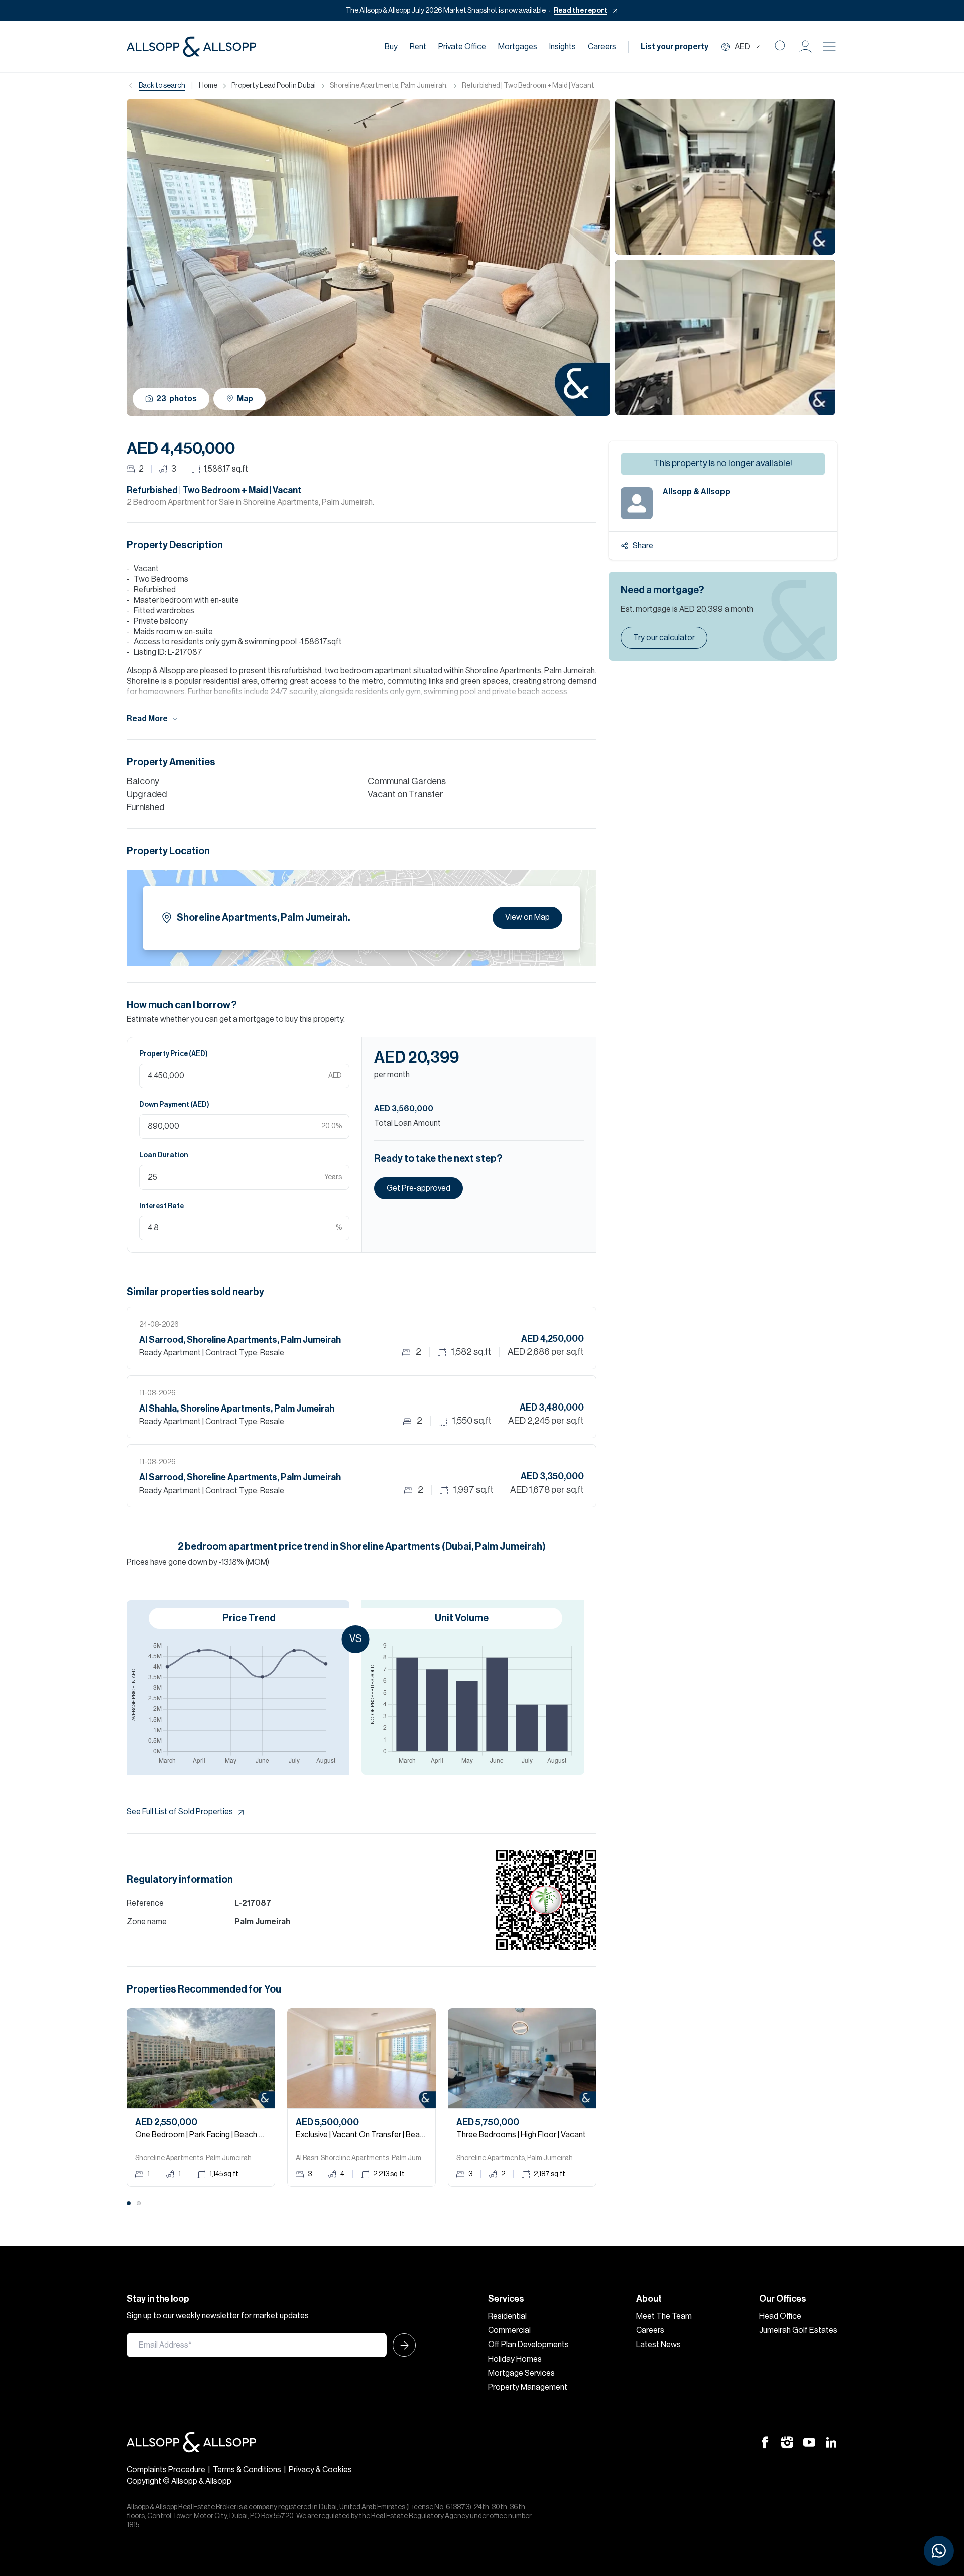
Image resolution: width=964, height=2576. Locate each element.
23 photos (176, 399)
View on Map (527, 917)
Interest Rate (161, 1206)
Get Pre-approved (418, 1188)
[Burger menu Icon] (829, 47)
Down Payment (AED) (174, 1105)
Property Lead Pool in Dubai (274, 86)
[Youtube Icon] (809, 2442)
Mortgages (518, 47)
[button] (805, 47)
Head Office (780, 2316)
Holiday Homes (515, 2359)
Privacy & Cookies (320, 2470)
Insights (563, 47)
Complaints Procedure (166, 2470)
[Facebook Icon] (765, 2442)
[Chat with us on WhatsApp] (939, 2551)
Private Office (462, 47)
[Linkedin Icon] (831, 2442)
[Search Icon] (781, 47)
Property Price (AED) (173, 1054)
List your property (675, 47)
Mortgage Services (521, 2373)
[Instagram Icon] (787, 2442)
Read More (147, 719)
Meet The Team (664, 2316)
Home (208, 86)
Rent (418, 47)
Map (245, 399)
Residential (507, 2316)
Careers (602, 47)
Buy (391, 47)
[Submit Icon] (401, 2345)
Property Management (528, 2387)
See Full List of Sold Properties (180, 1812)
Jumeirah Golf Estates (798, 2330)
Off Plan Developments (528, 2345)
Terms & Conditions (247, 2470)
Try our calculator (664, 638)
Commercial (509, 2330)
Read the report (580, 11)
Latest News (658, 2345)
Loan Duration (164, 1155)
